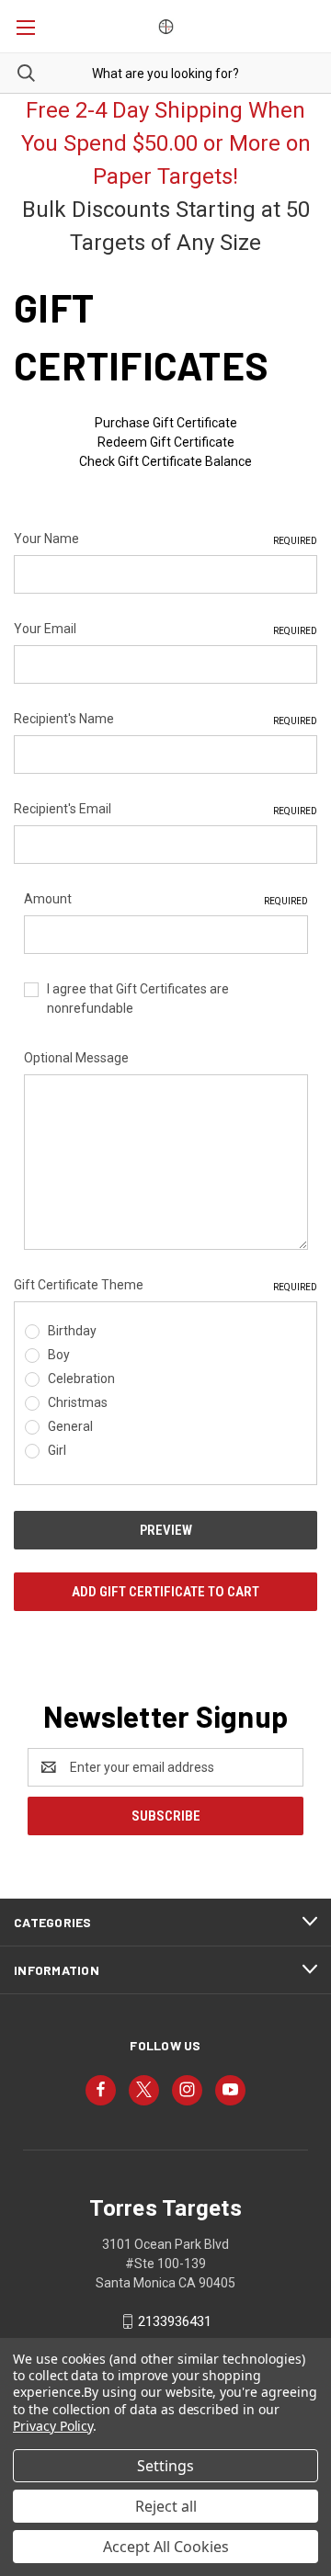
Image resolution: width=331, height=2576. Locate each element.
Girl (57, 1450)
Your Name (165, 539)
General (70, 1426)
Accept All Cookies (166, 2547)
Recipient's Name (165, 719)
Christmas (78, 1402)
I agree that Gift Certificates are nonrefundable (138, 999)
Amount (166, 899)
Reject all (166, 2506)
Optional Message (76, 1058)
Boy (59, 1355)
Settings (165, 2466)
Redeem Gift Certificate (166, 442)
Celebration (81, 1379)
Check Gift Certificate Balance (165, 461)
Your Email (165, 629)
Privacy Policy (53, 2426)
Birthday (72, 1331)
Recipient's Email (165, 809)
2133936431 (175, 2321)
